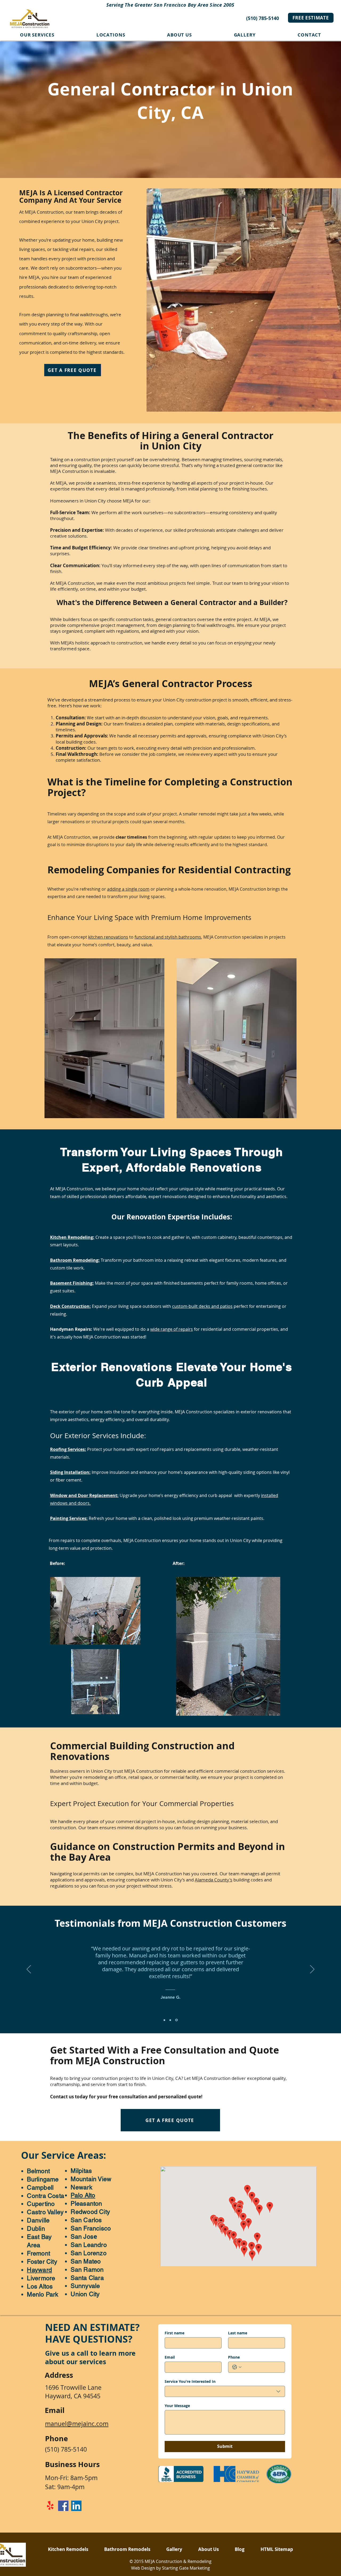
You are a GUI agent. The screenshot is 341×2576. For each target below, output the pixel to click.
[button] (111, 35)
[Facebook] (63, 2506)
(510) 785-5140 (263, 18)
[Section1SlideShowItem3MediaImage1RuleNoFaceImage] (177, 2020)
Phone (234, 2357)
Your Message (177, 2406)
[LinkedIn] (76, 2506)
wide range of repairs (172, 1329)
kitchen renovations (108, 937)
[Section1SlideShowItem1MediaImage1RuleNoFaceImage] (165, 2020)
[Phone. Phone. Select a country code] (237, 2367)
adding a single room (128, 889)
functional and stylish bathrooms (168, 937)
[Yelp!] (50, 2506)
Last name (238, 2333)
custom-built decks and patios (202, 1306)
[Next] (312, 1970)
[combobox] (225, 2391)
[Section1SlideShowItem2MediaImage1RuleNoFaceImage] (171, 2020)
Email (170, 2357)
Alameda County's (214, 1880)
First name (174, 2333)
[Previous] (29, 1970)
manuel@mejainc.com (77, 2424)
